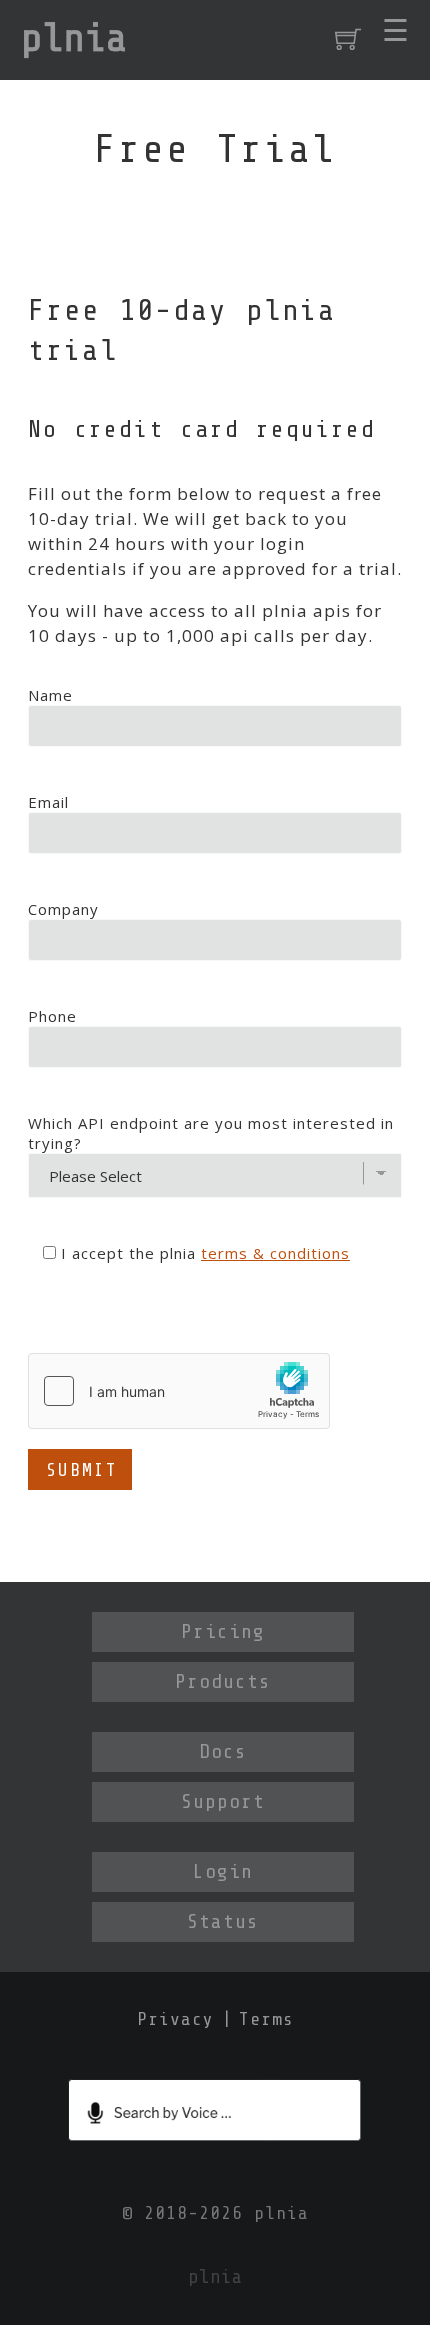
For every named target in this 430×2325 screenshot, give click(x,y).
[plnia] (74, 40)
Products (223, 1681)
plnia (281, 2213)
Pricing (223, 1631)
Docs (223, 1751)
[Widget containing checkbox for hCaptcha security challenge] (179, 1391)
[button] (396, 31)
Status (223, 1921)
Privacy (175, 2019)
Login (223, 1871)
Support (223, 1801)
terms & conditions (275, 1253)
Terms (266, 2019)
